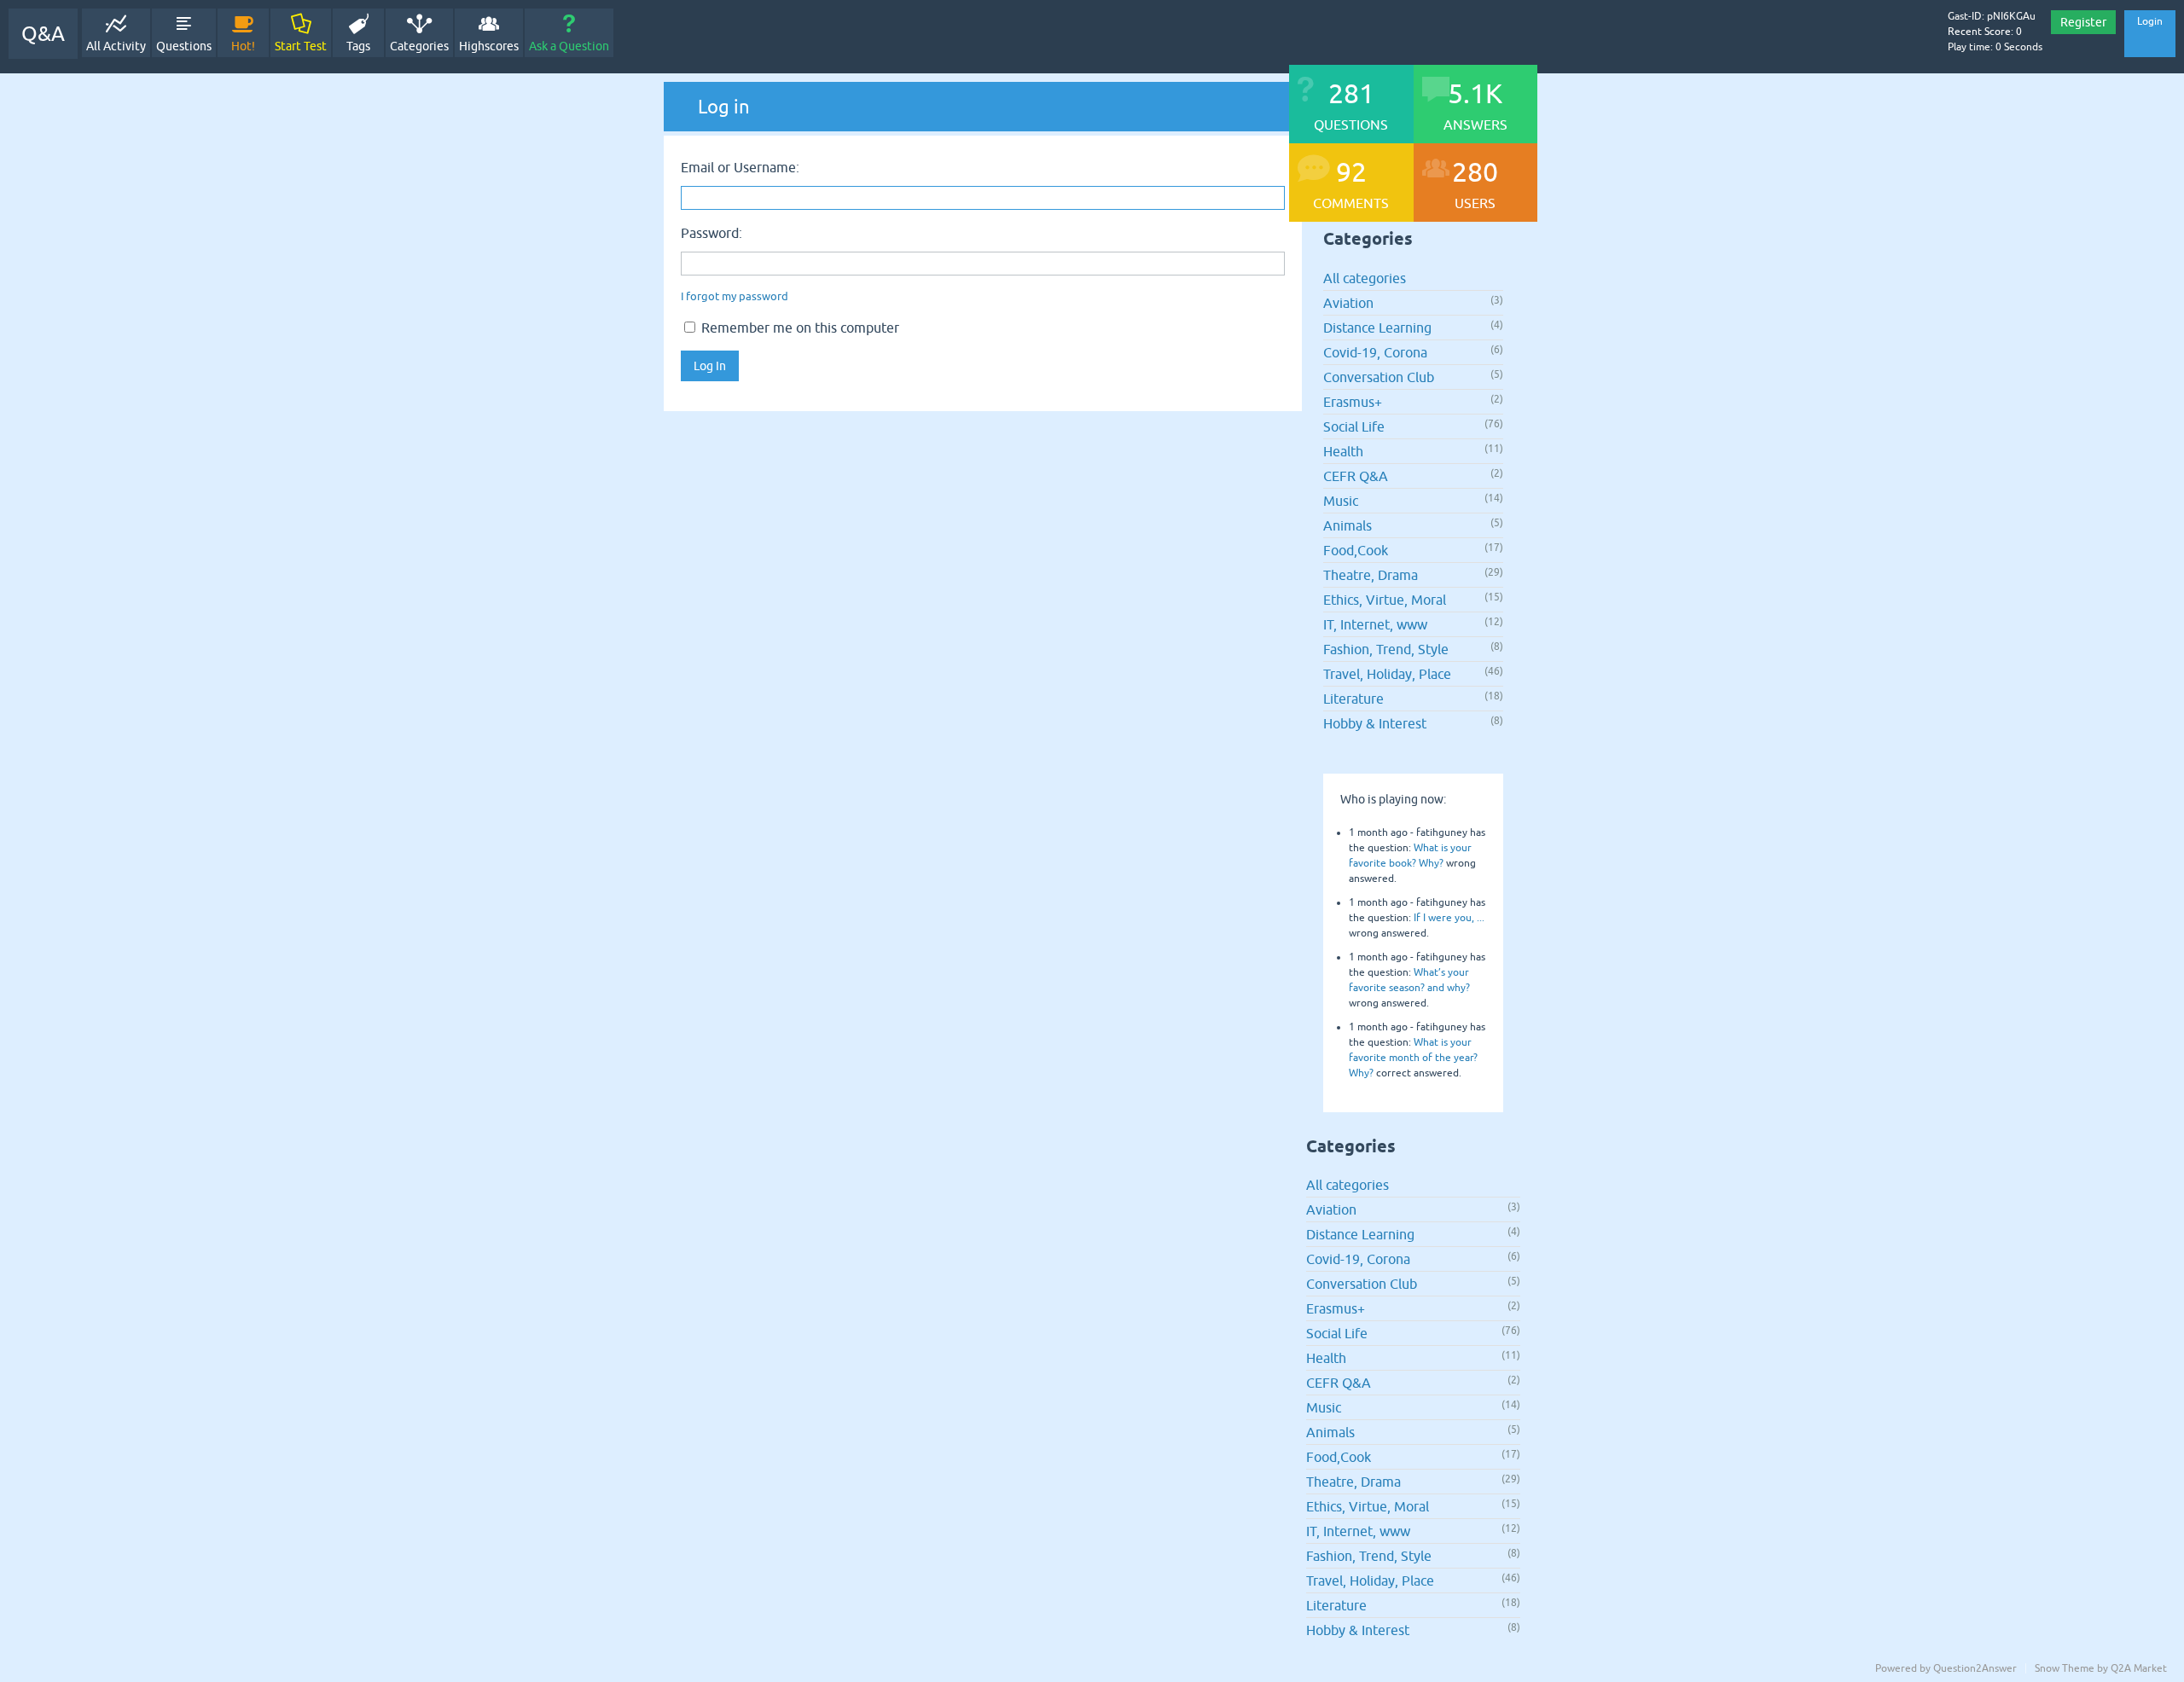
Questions (184, 46)
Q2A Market (2139, 1668)
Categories (419, 46)
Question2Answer (1975, 1668)
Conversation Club (1379, 377)
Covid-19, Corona (1375, 352)
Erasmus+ (1353, 402)
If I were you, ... (1449, 918)
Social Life (1354, 426)
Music (1341, 501)
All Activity (116, 46)
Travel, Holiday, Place (1387, 674)
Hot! (243, 46)
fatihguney (1442, 832)
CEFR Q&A (1356, 476)
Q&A (43, 34)
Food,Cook (1356, 550)
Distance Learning (1377, 328)
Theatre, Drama (1371, 575)
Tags (358, 46)
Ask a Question (569, 46)
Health (1343, 451)
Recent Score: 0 (1985, 32)
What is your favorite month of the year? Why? (1413, 1058)
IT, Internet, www (1375, 624)
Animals (1348, 525)
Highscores (489, 46)
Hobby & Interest (1375, 723)
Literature (1353, 699)
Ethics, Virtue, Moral (1385, 600)
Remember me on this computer (799, 328)
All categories (1365, 278)
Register (2083, 22)
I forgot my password (735, 296)
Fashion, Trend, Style (1386, 649)
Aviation (1348, 303)
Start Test (301, 46)
